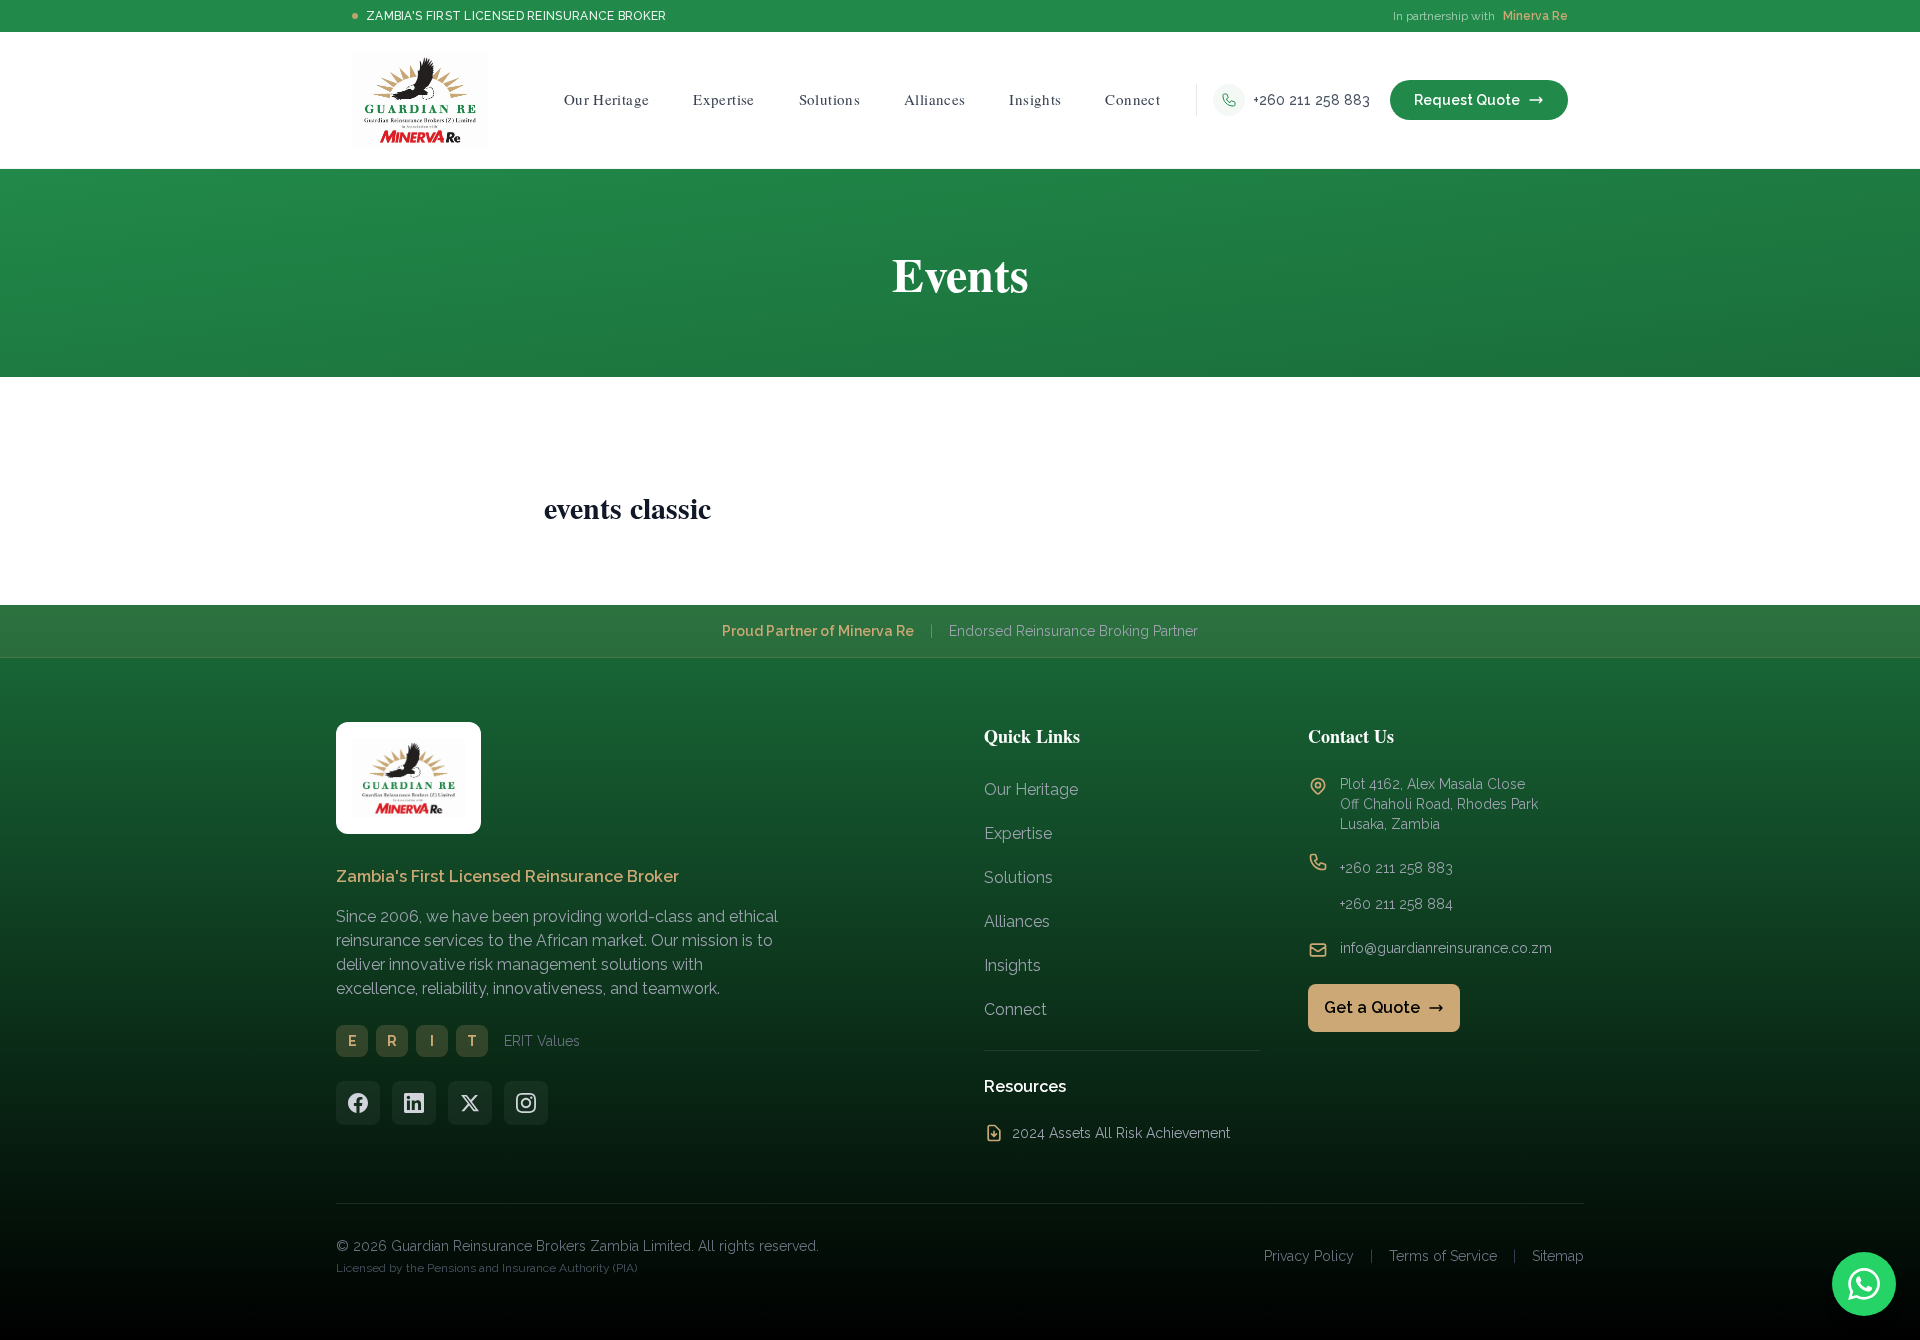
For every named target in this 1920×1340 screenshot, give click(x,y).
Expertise (1018, 833)
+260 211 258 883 (1396, 868)
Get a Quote (1372, 1007)
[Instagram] (526, 1103)
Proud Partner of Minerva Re (818, 631)
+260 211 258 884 (1396, 904)
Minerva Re (1535, 16)
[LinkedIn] (414, 1103)
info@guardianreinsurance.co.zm (1446, 948)
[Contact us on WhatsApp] (1864, 1284)
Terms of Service (1443, 1256)
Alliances (1017, 921)
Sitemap (1558, 1256)
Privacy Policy (1309, 1256)
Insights (1012, 965)
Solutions (1018, 877)
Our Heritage (1031, 789)
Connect (1015, 1009)
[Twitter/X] (470, 1103)
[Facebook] (358, 1103)
